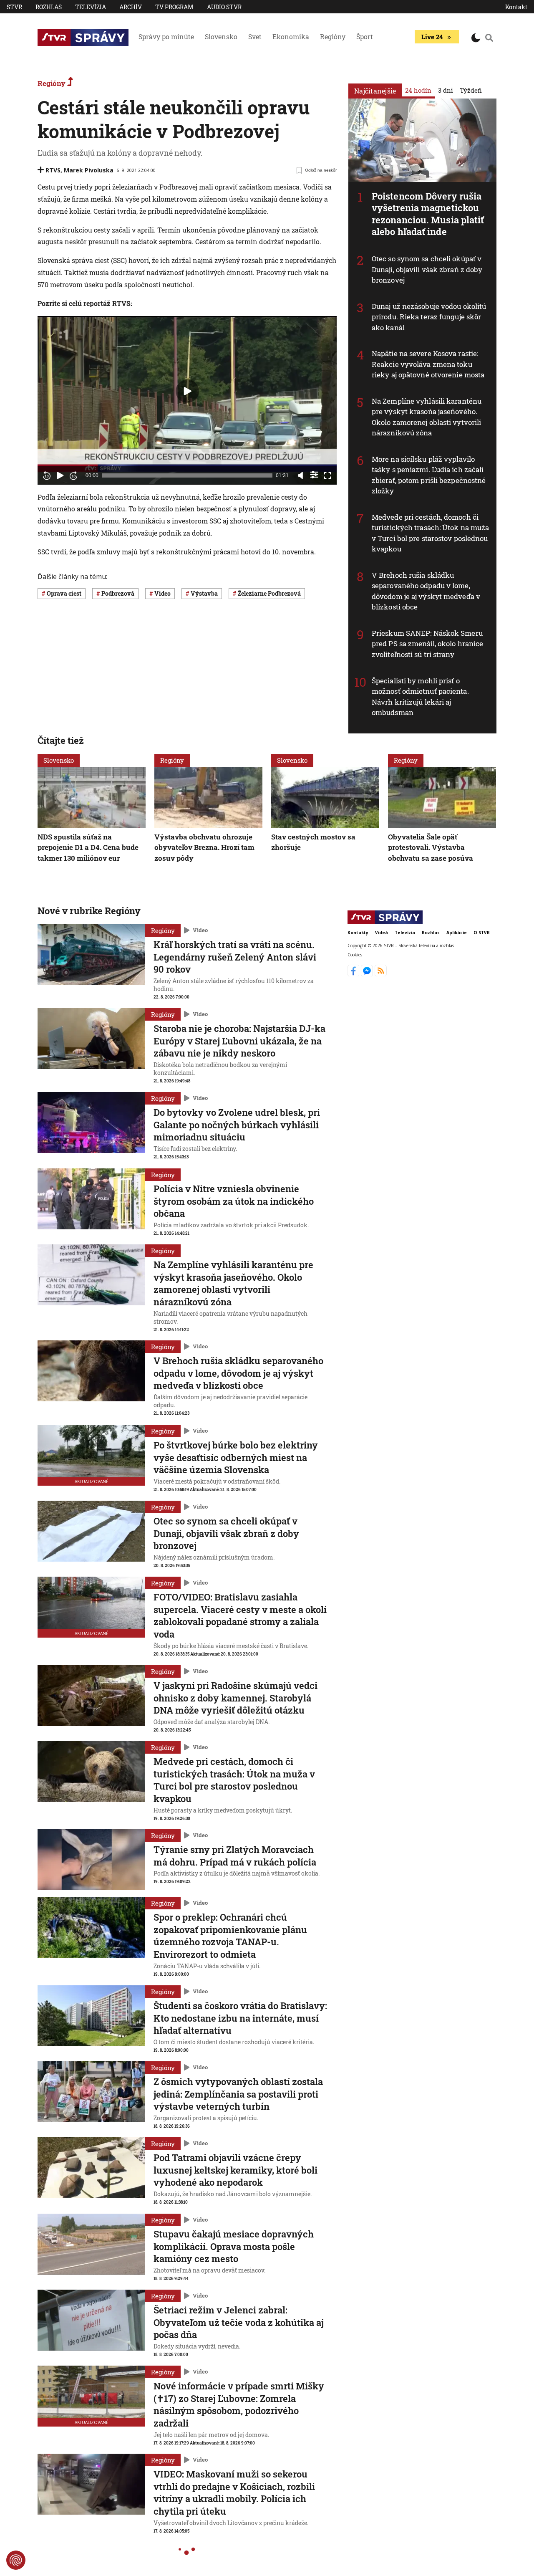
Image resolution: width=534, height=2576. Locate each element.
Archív (131, 7)
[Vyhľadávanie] (489, 38)
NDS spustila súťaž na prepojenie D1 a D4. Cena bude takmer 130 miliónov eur (88, 847)
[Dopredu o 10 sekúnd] (73, 475)
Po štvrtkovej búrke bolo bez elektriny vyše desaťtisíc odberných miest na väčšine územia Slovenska (236, 1457)
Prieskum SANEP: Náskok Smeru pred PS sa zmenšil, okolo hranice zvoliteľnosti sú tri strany (427, 644)
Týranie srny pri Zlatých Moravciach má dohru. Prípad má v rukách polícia (235, 1856)
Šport (365, 37)
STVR (14, 7)
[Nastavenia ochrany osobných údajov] (16, 2560)
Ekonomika (291, 37)
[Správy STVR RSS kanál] (381, 974)
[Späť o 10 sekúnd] (47, 475)
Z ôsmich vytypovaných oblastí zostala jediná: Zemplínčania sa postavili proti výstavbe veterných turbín (238, 2094)
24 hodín (418, 90)
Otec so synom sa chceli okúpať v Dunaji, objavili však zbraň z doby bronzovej (427, 269)
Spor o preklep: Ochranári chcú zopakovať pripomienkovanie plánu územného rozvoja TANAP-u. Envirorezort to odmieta (230, 1936)
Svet (255, 37)
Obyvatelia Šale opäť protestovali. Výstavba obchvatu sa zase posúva (431, 847)
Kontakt (516, 7)
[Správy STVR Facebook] (354, 974)
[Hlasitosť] (301, 475)
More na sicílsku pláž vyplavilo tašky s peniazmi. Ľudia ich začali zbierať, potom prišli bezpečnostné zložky (429, 475)
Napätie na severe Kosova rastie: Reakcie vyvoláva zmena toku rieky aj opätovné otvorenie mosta (428, 364)
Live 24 (432, 37)
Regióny (333, 37)
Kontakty (358, 933)
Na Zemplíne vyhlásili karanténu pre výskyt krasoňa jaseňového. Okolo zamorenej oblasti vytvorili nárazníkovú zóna (427, 417)
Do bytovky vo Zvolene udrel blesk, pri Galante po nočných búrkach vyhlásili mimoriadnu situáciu (237, 1125)
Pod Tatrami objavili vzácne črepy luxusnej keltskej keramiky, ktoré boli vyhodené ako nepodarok (236, 2170)
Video (200, 930)
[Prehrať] (60, 475)
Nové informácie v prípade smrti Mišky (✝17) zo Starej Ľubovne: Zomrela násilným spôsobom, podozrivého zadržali (239, 2404)
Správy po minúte (166, 37)
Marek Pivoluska (89, 170)
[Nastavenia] (314, 475)
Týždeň (471, 90)
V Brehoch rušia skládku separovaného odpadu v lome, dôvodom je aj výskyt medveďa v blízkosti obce (426, 591)
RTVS (53, 170)
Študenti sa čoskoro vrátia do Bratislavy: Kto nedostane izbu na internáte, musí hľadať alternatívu (240, 2018)
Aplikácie (457, 933)
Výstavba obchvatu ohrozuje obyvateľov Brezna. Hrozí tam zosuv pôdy (204, 847)
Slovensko (221, 37)
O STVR (482, 933)
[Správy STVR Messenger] (368, 974)
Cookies (355, 955)
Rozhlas (49, 7)
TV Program (174, 7)
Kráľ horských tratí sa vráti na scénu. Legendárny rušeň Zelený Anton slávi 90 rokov (235, 957)
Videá (382, 933)
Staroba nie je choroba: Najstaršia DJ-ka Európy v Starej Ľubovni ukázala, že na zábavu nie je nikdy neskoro (239, 1041)
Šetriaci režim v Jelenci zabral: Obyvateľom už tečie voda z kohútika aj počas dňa (239, 2322)
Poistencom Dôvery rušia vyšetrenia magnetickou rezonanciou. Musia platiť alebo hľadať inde (428, 214)
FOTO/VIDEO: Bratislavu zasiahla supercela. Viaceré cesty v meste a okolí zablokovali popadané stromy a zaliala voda (240, 1615)
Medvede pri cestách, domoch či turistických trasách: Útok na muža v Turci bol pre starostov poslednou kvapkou (430, 533)
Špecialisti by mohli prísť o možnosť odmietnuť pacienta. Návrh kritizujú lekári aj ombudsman (420, 697)
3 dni (446, 90)
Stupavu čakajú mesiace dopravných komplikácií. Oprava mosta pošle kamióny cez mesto (234, 2246)
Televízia (91, 7)
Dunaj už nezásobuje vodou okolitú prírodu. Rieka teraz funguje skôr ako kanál (429, 317)
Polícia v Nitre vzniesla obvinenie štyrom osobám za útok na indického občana (234, 1201)
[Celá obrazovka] (327, 475)
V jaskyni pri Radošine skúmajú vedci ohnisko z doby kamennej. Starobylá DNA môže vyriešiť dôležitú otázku (236, 1698)
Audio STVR (224, 7)
